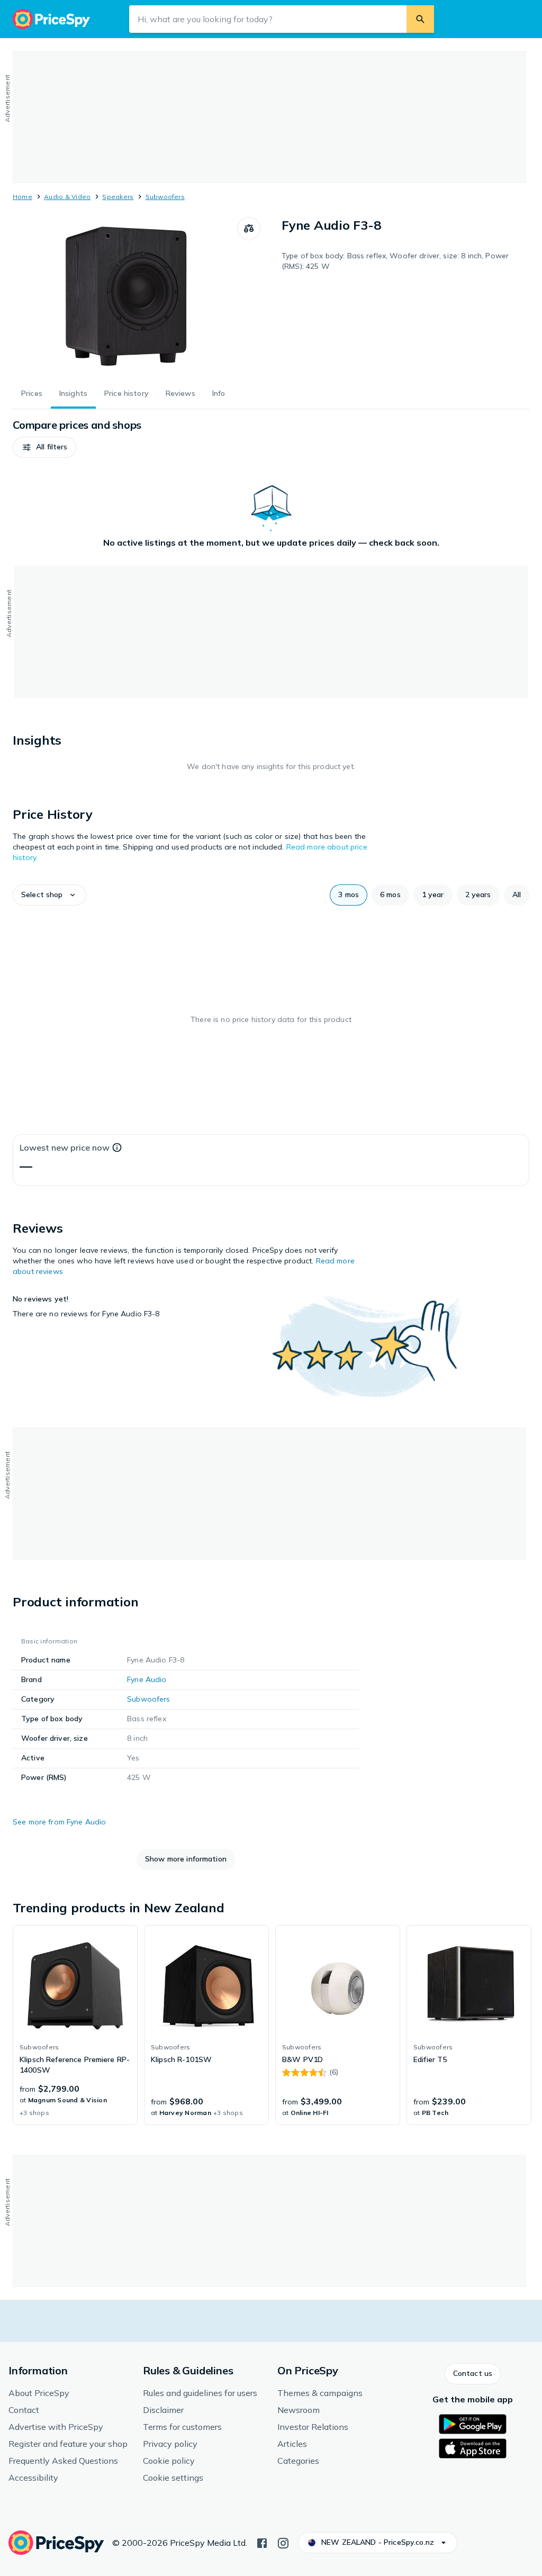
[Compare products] (249, 229)
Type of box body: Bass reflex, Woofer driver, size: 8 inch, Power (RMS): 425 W (395, 261)
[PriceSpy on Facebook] (262, 2542)
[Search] (420, 19)
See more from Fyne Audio (59, 1822)
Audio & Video (67, 197)
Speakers (118, 197)
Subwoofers (165, 197)
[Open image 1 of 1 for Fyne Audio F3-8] (125, 296)
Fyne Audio (147, 1679)
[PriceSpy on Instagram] (283, 2542)
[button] (44, 447)
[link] (75, 2025)
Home (22, 197)
